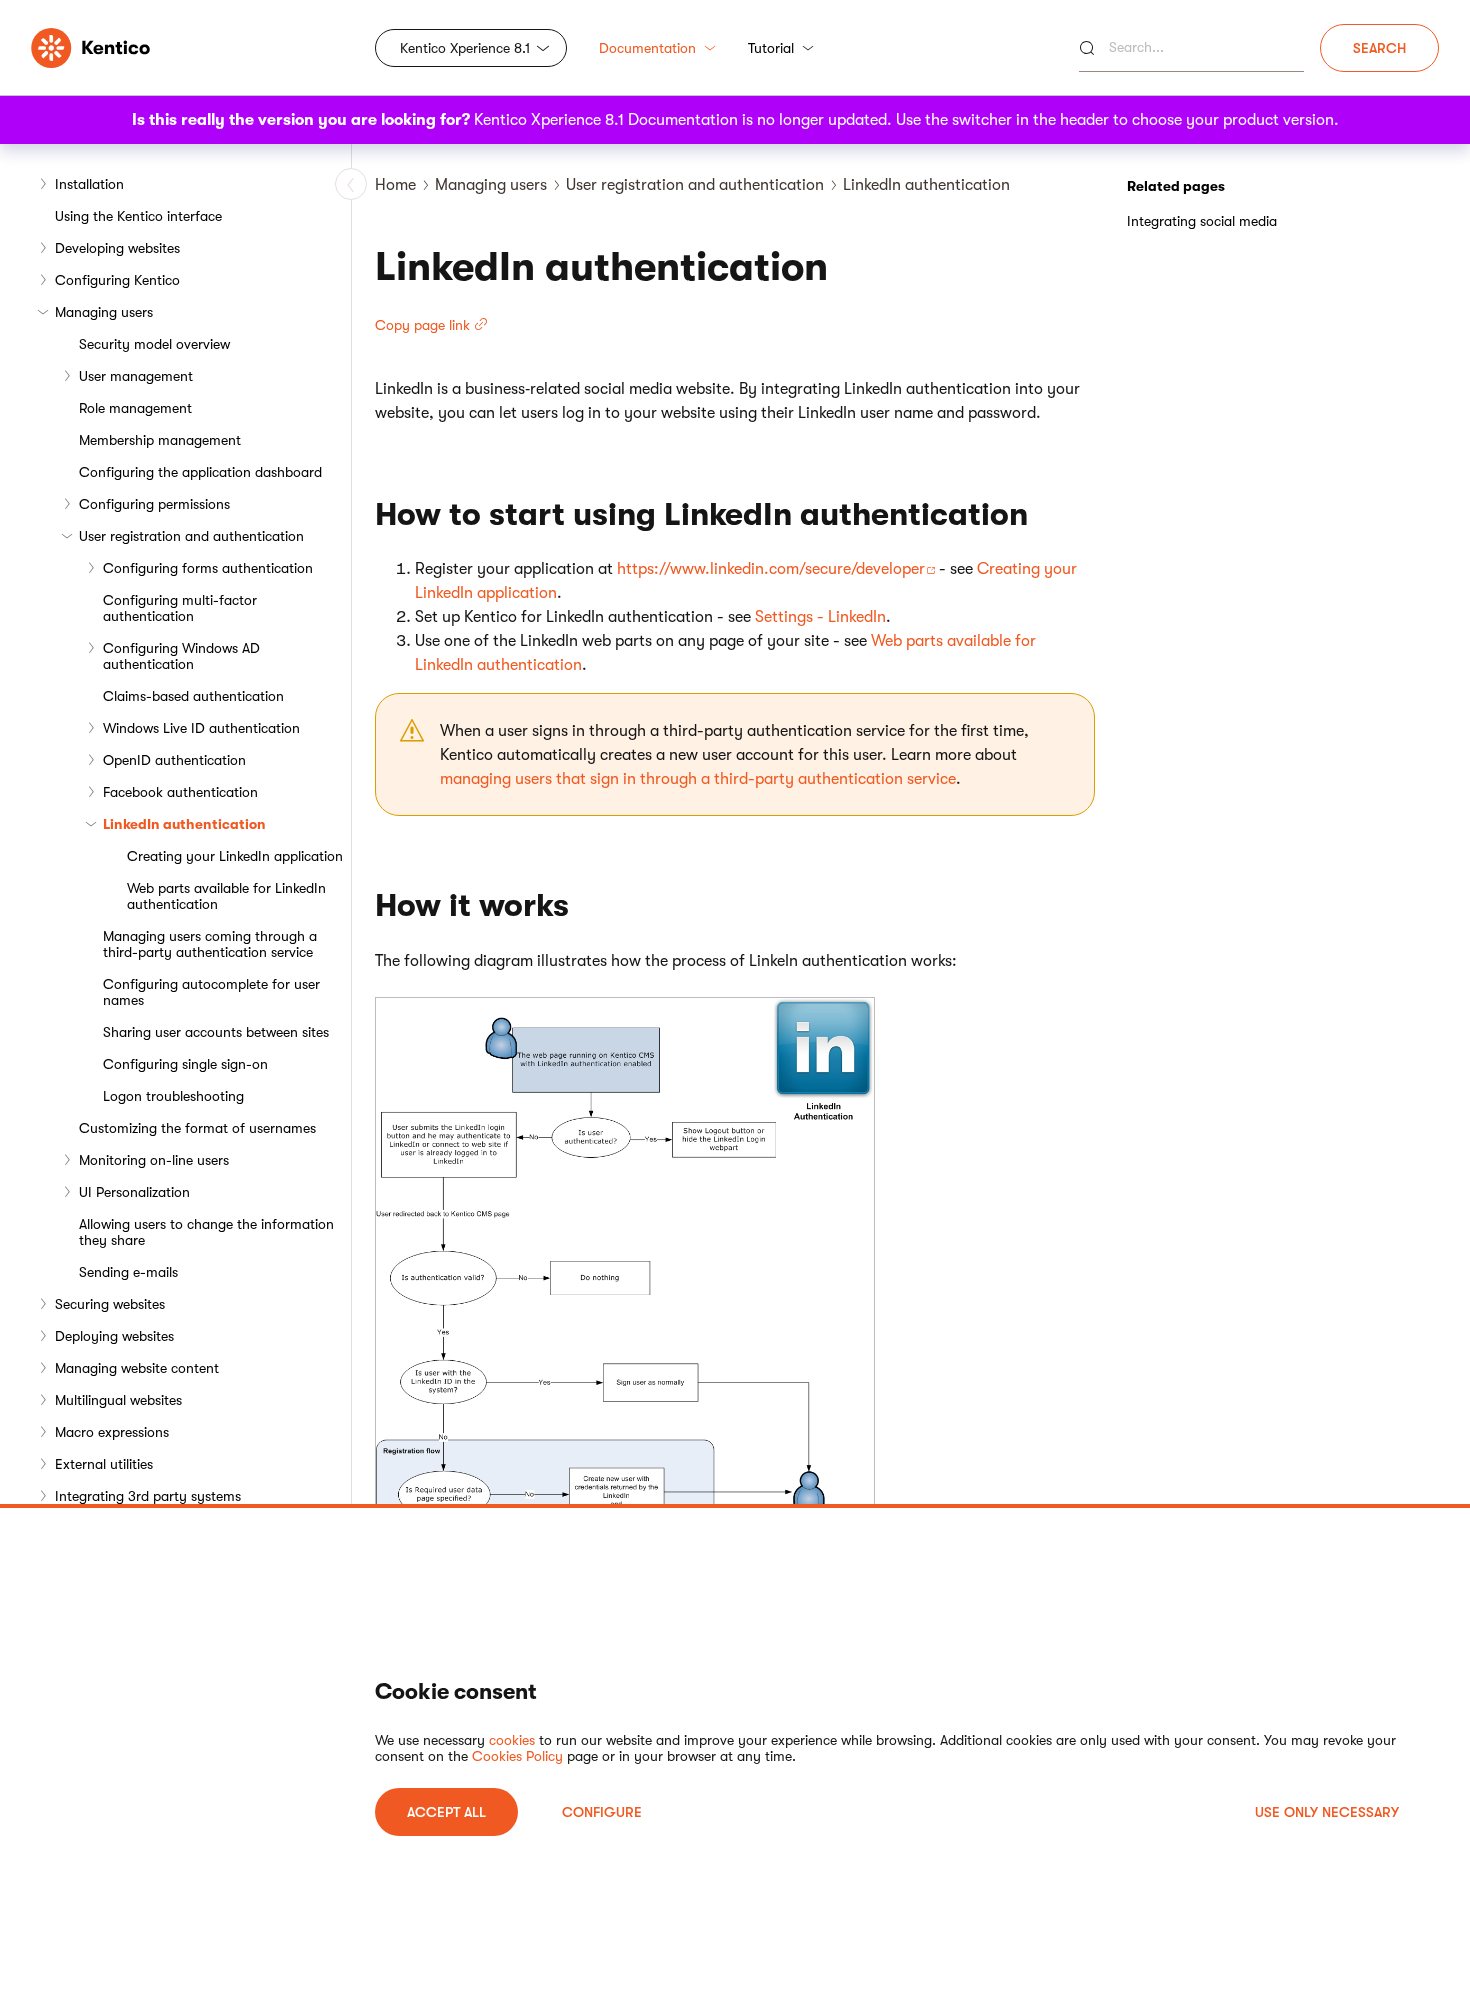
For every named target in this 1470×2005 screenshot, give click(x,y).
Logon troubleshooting (173, 1096)
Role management (135, 408)
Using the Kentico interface (138, 216)
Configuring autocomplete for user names (211, 992)
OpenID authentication (174, 760)
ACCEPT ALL (446, 1812)
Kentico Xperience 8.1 (465, 48)
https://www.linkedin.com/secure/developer (771, 569)
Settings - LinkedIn (820, 617)
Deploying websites (114, 1336)
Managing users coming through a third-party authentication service (210, 944)
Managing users (104, 312)
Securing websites (110, 1304)
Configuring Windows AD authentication (181, 656)
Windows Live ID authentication (201, 728)
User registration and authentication (191, 536)
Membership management (160, 440)
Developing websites (117, 248)
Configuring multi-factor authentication (180, 608)
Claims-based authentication (193, 696)
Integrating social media (1202, 221)
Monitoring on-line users (154, 1160)
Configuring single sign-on (185, 1064)
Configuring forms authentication (208, 568)
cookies (512, 1740)
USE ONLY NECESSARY (1327, 1812)
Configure (602, 1812)
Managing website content (137, 1368)
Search (1379, 48)
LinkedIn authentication (184, 824)
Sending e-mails (128, 1272)
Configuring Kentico (117, 280)
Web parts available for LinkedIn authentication (226, 896)
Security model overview (154, 344)
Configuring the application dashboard (200, 472)
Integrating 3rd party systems (148, 1496)
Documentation (647, 48)
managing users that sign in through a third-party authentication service (698, 779)
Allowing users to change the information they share (206, 1232)
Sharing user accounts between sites (216, 1032)
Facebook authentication (180, 792)
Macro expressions (112, 1432)
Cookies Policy (517, 1756)
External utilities (104, 1464)
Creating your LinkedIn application (235, 856)
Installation (89, 184)
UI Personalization (134, 1192)
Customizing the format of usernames (197, 1128)
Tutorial (771, 48)
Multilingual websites (118, 1400)
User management (136, 376)
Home (395, 185)
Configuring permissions (154, 504)
